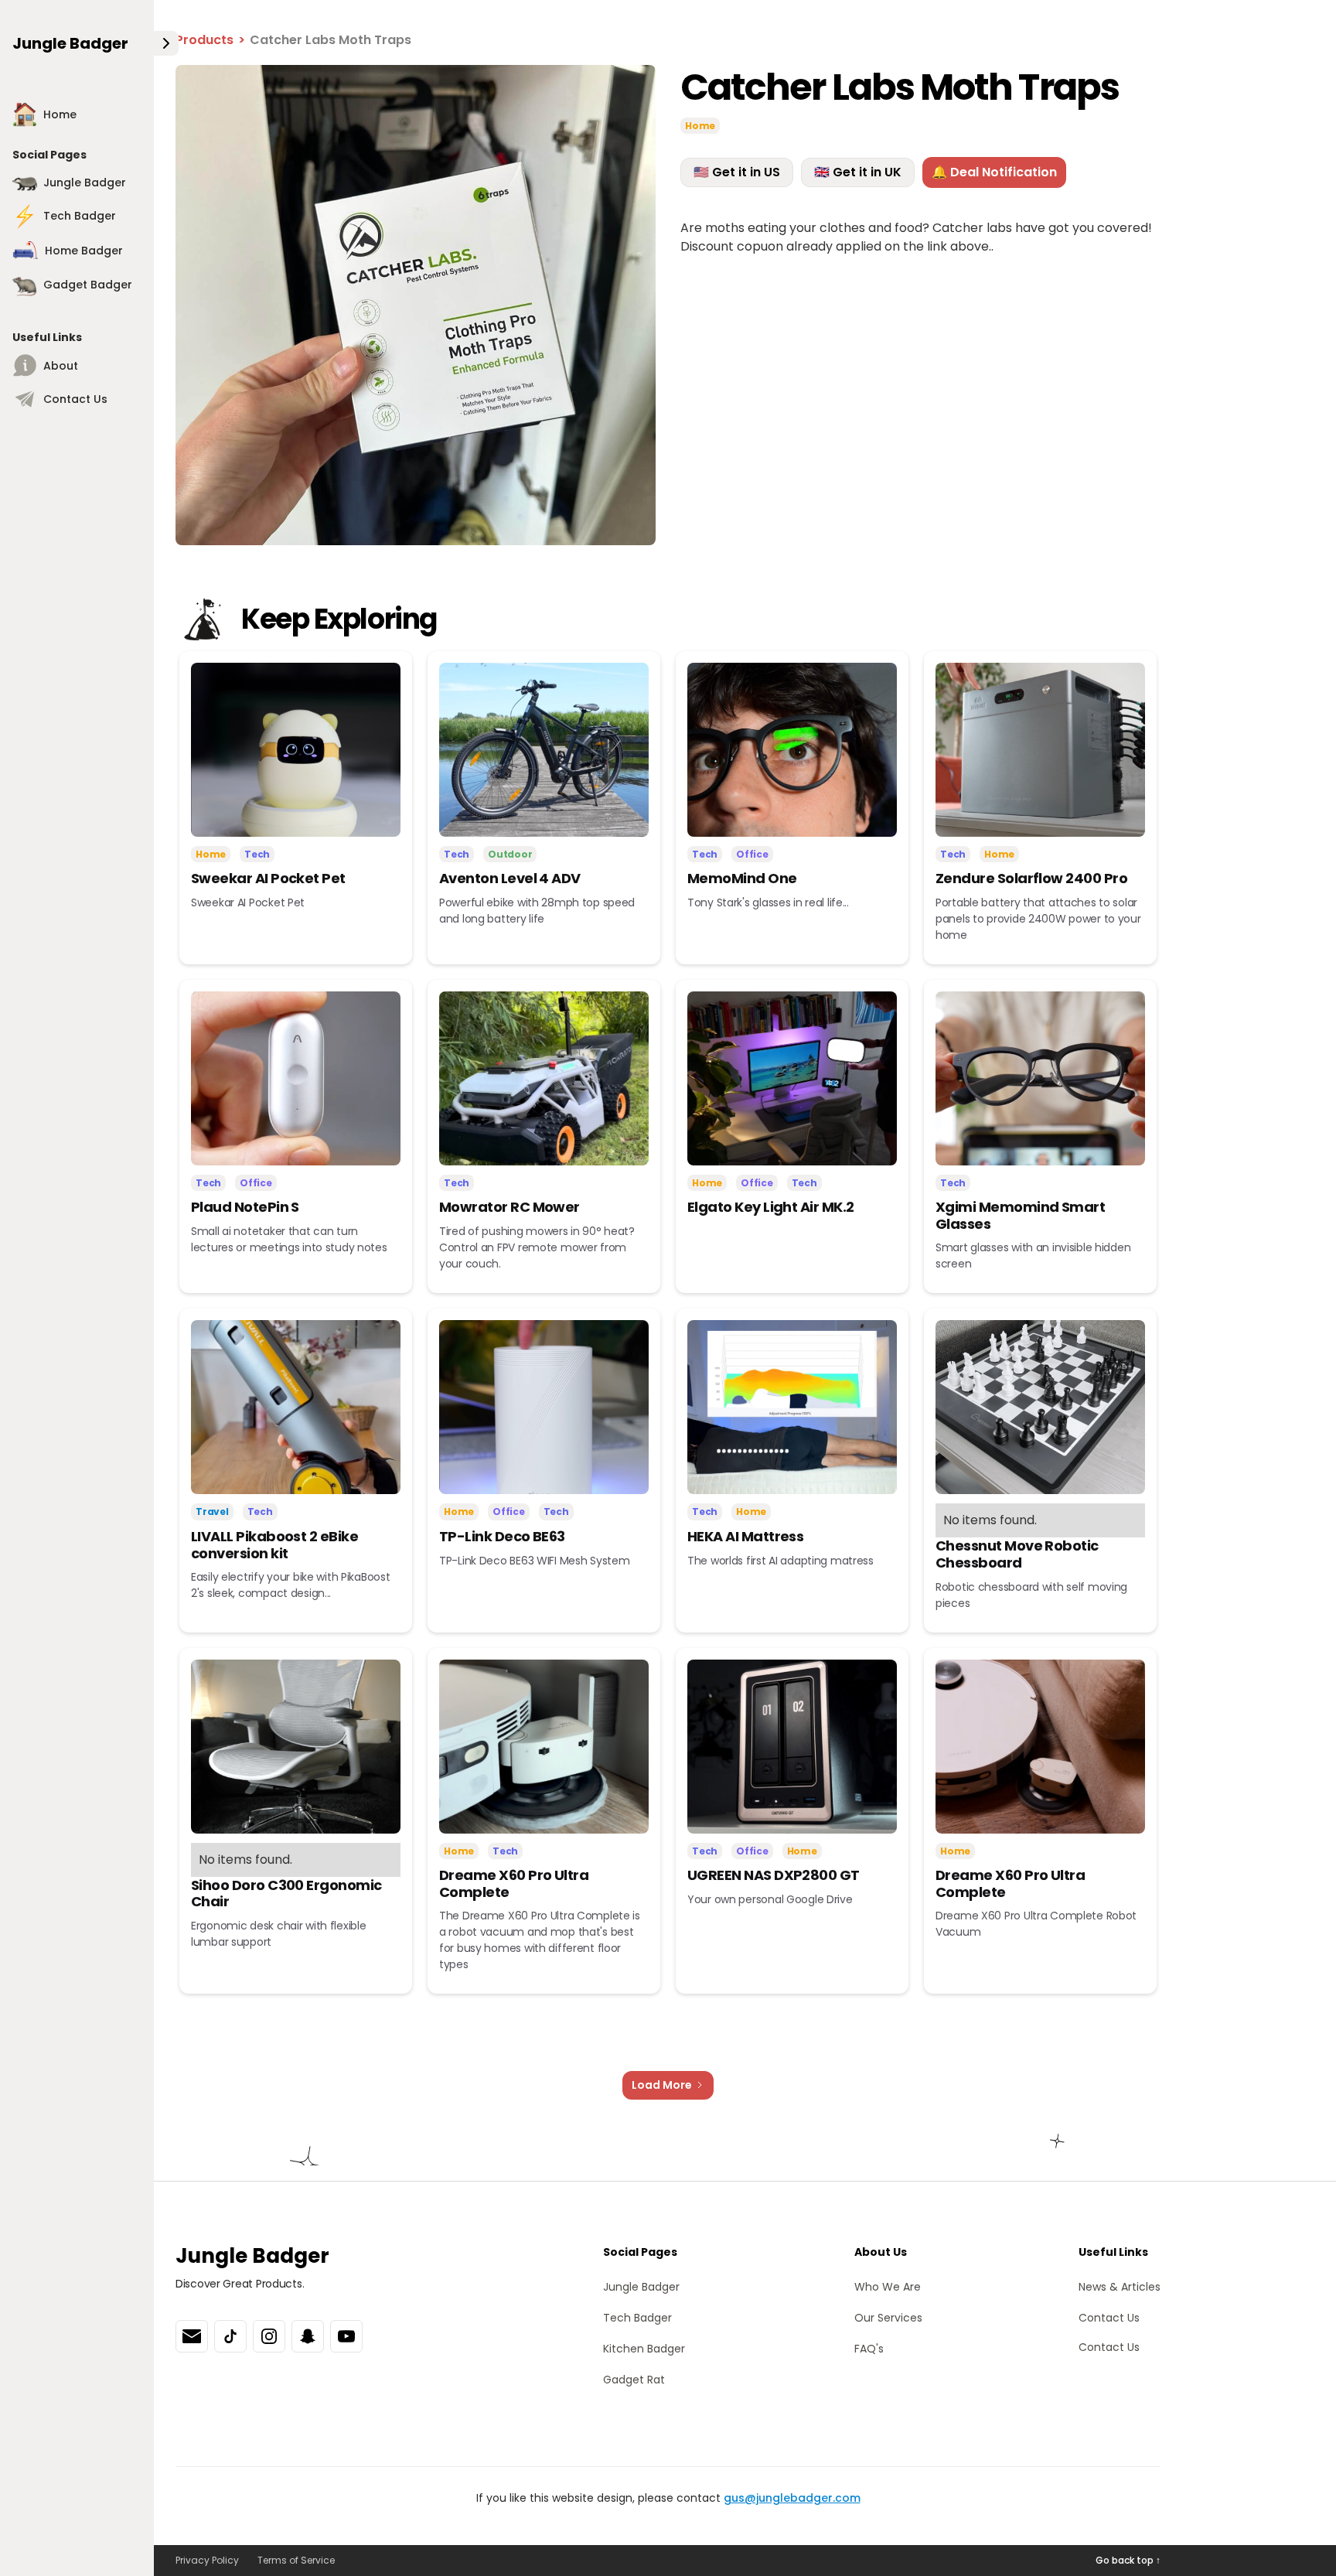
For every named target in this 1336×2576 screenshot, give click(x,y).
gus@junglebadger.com (792, 2498)
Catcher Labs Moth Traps (331, 40)
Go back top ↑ (1128, 2560)
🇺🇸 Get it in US (737, 172)
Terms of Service (296, 2560)
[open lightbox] (416, 305)
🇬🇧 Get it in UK (858, 172)
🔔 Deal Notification (994, 172)
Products (204, 40)
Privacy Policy (207, 2560)
